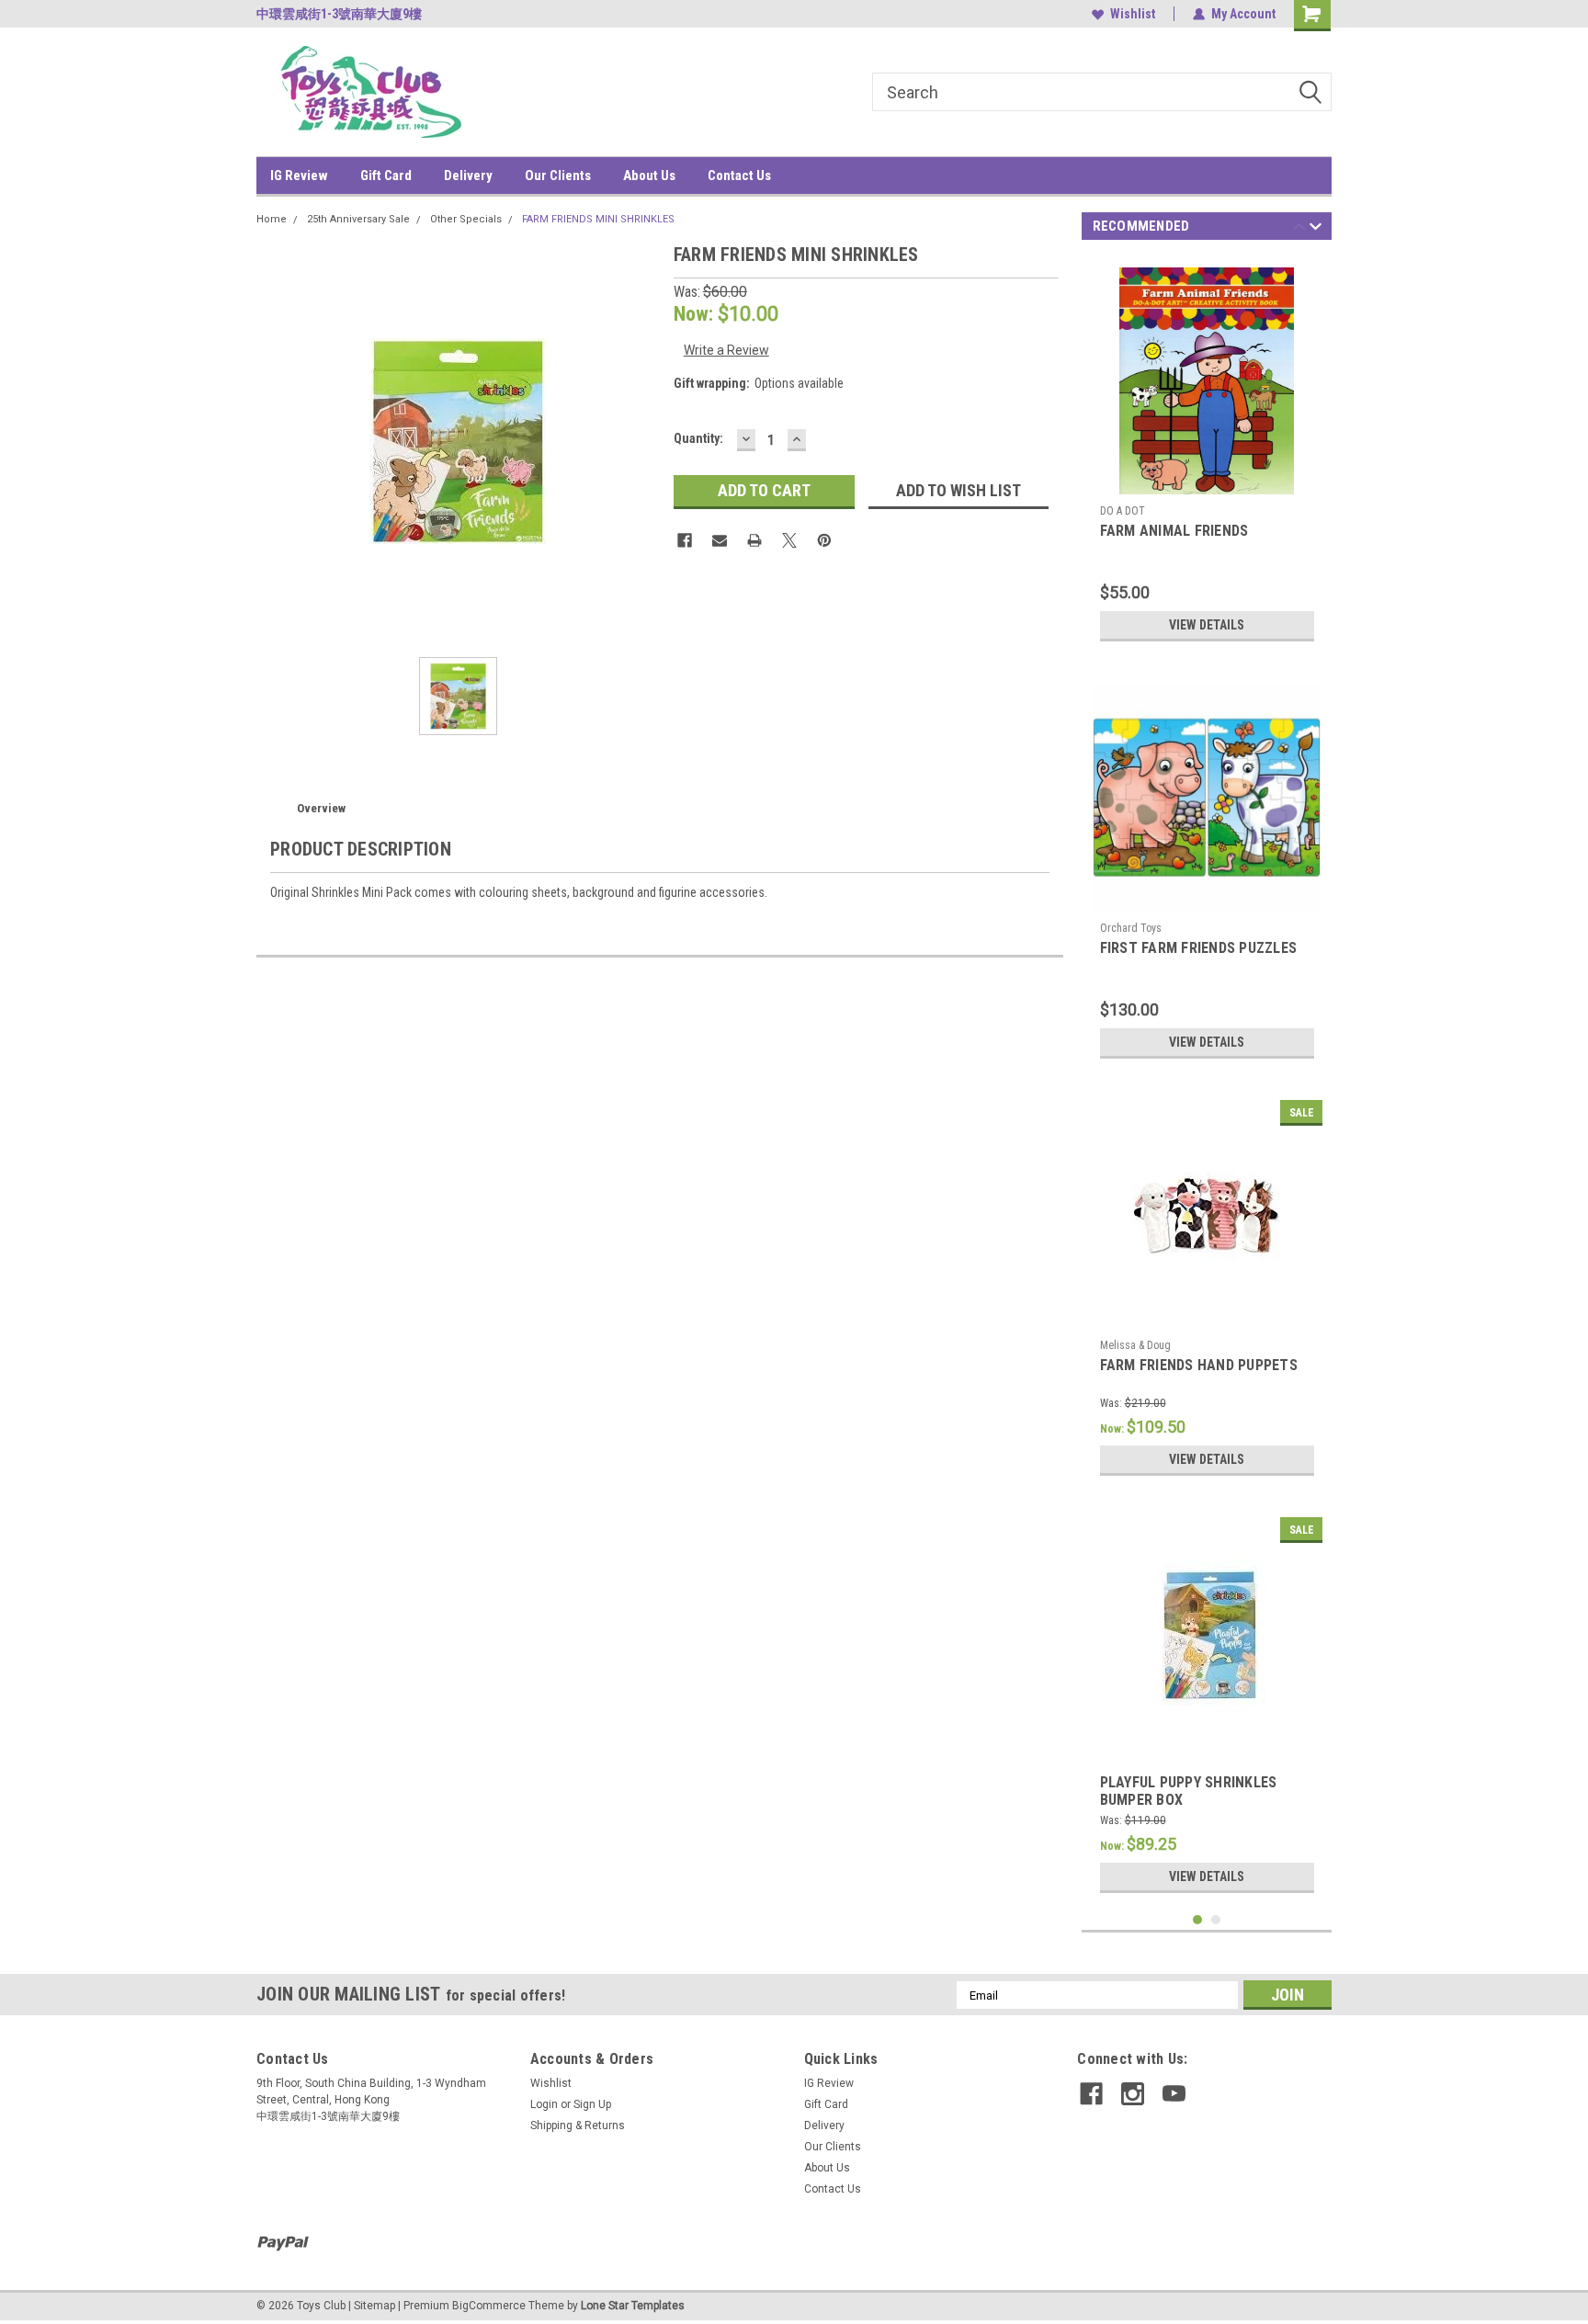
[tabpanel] (1207, 453)
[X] (789, 540)
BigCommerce (489, 2306)
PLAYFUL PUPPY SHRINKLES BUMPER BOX (1189, 1791)
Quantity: (698, 438)
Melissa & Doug (1135, 1345)
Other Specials (466, 219)
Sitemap (374, 2306)
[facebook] (1091, 2094)
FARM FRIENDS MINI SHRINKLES (598, 219)
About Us (649, 176)
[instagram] (1133, 2094)
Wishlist (1133, 14)
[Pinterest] (824, 540)
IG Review (299, 176)
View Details (1207, 625)
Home (272, 219)
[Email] (720, 540)
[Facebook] (685, 540)
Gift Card (386, 176)
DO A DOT (1123, 511)
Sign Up (592, 2104)
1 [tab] (1198, 1920)
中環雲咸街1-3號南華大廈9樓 (339, 14)
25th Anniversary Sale (358, 219)
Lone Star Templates (633, 2306)
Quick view (1207, 1317)
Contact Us (739, 176)
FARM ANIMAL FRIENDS (1174, 531)
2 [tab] (1216, 1920)
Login (544, 2104)
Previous (1299, 229)
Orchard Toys (1131, 928)
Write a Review (726, 350)
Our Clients (558, 176)
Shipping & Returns (578, 2126)
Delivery (468, 176)
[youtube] (1174, 2094)
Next (1316, 229)
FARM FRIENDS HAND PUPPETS (1199, 1365)
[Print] (754, 540)
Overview (321, 808)
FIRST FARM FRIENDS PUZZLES (1199, 948)
